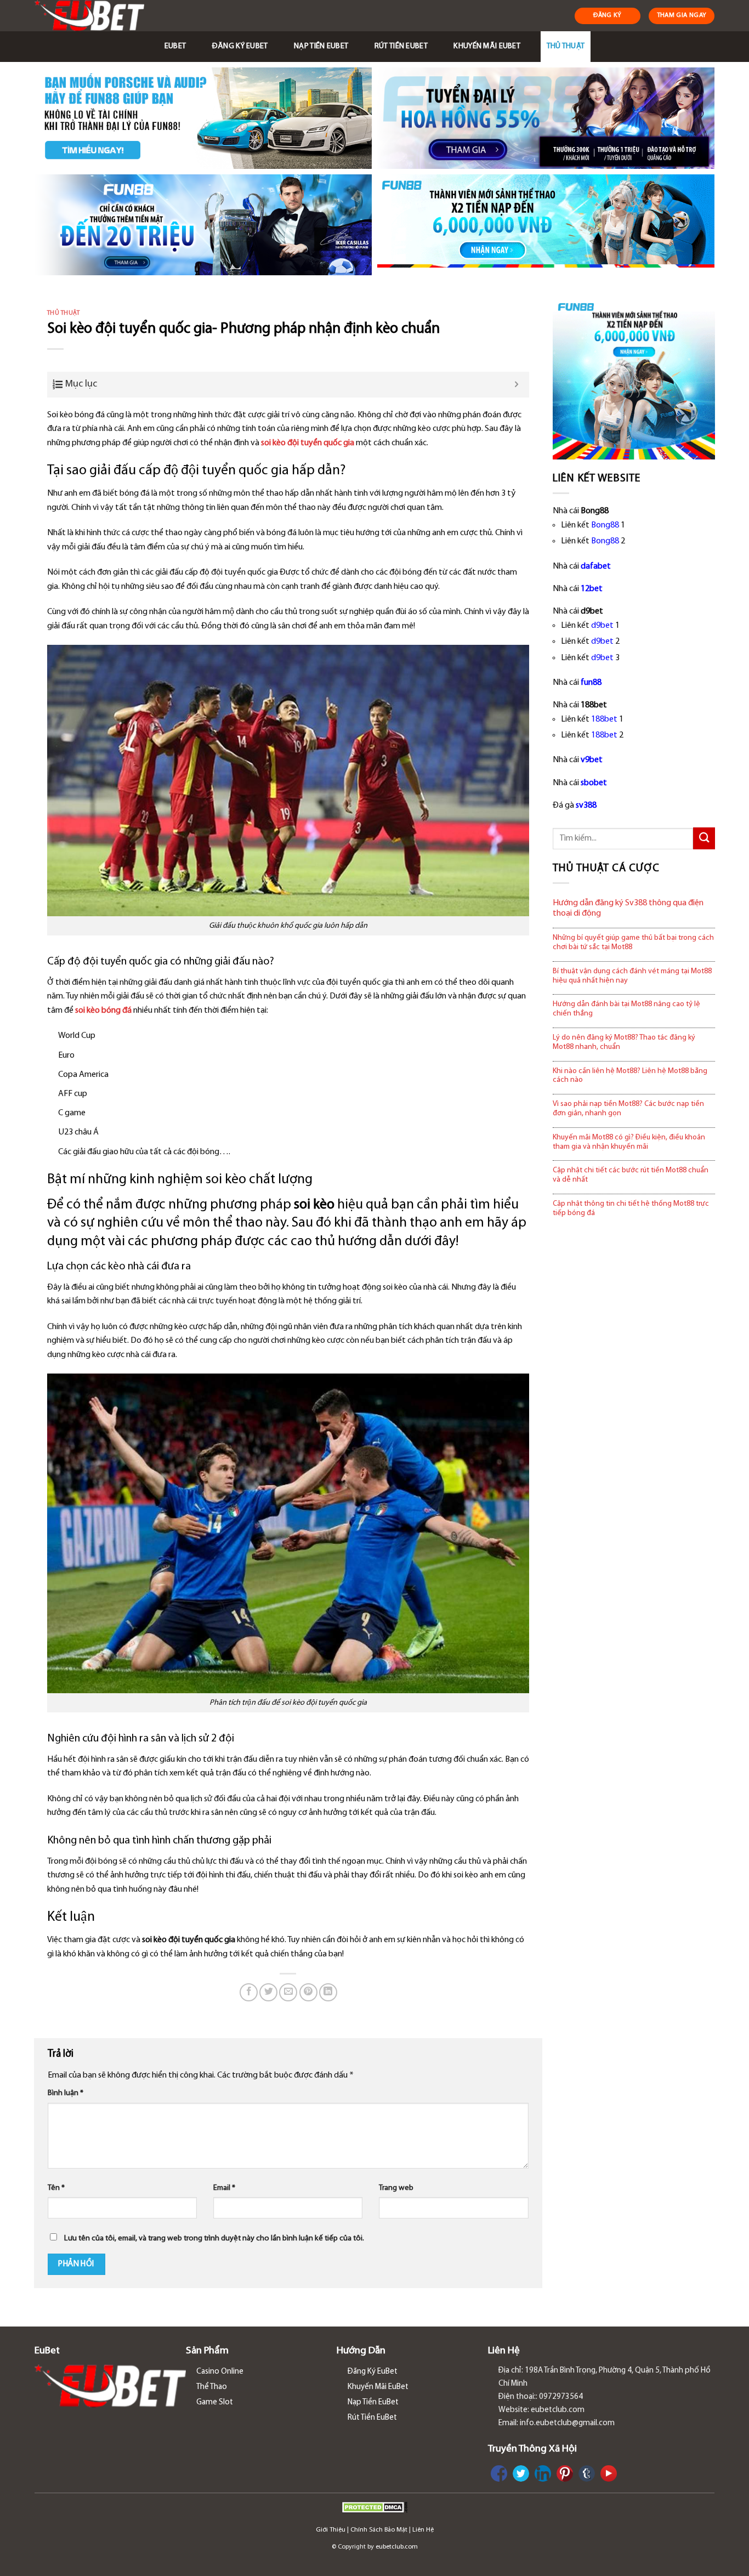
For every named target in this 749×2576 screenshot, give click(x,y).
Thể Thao (212, 2387)
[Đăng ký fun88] (634, 378)
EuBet (175, 46)
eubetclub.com (397, 2547)
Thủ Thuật (566, 46)
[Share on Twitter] (268, 1992)
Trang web (396, 2188)
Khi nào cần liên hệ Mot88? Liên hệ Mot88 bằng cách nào (630, 1076)
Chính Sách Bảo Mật (379, 2530)
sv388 (586, 805)
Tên (56, 2188)
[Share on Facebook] (249, 1992)
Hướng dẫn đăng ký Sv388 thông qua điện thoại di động (628, 908)
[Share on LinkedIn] (328, 1992)
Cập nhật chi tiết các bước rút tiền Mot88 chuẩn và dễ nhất (631, 1175)
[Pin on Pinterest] (308, 1992)
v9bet (592, 760)
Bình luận (66, 2093)
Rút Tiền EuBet (401, 46)
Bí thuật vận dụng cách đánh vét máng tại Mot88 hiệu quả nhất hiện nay (632, 976)
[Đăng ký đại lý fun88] (203, 118)
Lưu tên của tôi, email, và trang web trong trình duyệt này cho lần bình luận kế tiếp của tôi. (214, 2239)
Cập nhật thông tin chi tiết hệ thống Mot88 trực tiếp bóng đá (631, 1208)
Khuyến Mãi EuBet (487, 46)
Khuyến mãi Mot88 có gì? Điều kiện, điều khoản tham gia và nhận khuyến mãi (629, 1142)
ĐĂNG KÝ (608, 15)
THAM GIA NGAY (682, 15)
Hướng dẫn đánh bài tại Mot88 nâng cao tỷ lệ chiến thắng (626, 1009)
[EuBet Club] (93, 16)
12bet (592, 589)
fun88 (591, 683)
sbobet (594, 783)
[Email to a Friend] (288, 1992)
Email (224, 2188)
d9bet (602, 626)
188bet (604, 719)
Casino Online (220, 2372)
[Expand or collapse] (517, 385)
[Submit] (704, 838)
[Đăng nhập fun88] (546, 225)
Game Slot (215, 2402)
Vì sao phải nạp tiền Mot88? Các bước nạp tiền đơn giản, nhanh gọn (628, 1109)
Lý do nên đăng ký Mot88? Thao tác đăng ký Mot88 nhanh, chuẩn (624, 1042)
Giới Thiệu (331, 2530)
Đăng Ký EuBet (240, 46)
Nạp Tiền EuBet (321, 46)
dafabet (596, 566)
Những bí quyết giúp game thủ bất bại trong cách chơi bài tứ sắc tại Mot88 (633, 943)
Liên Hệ (423, 2530)
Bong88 (605, 525)
